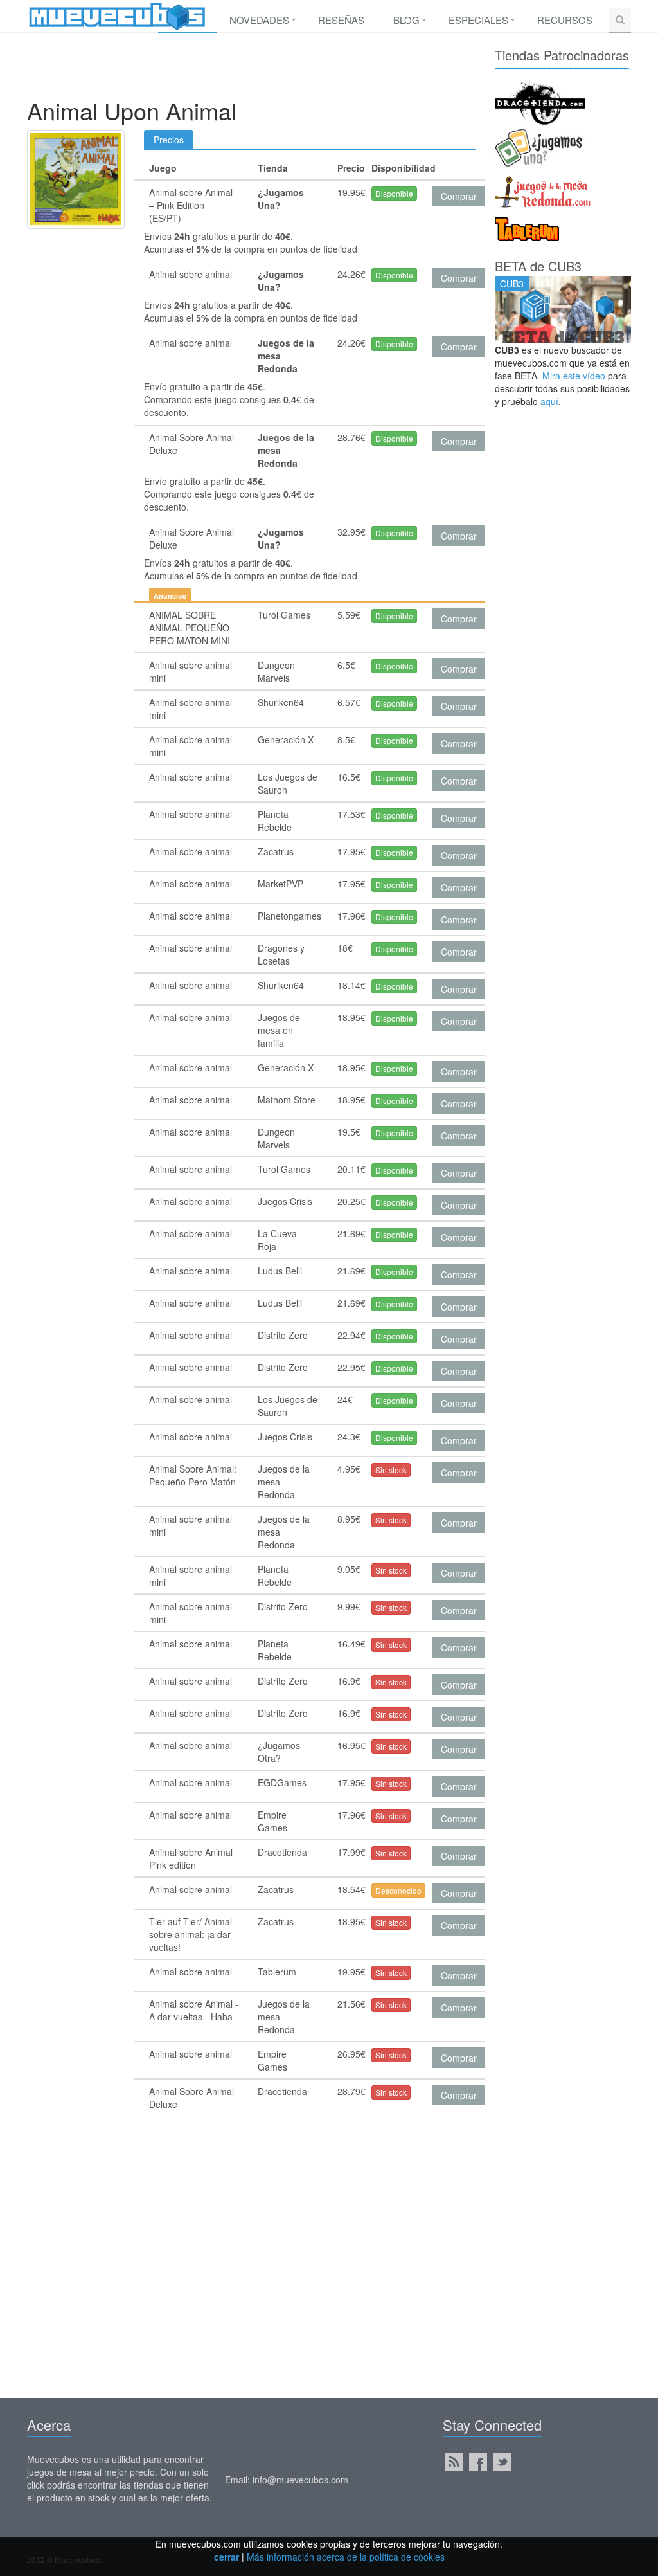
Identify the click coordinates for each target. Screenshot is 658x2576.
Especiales (478, 20)
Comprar (459, 196)
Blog (406, 20)
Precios (169, 140)
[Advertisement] (261, 69)
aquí (549, 401)
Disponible (394, 193)
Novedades (259, 20)
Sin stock (391, 1470)
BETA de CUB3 (538, 266)
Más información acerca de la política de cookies (346, 2557)
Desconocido (398, 1890)
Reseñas (341, 20)
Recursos (565, 20)
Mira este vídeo (574, 376)
